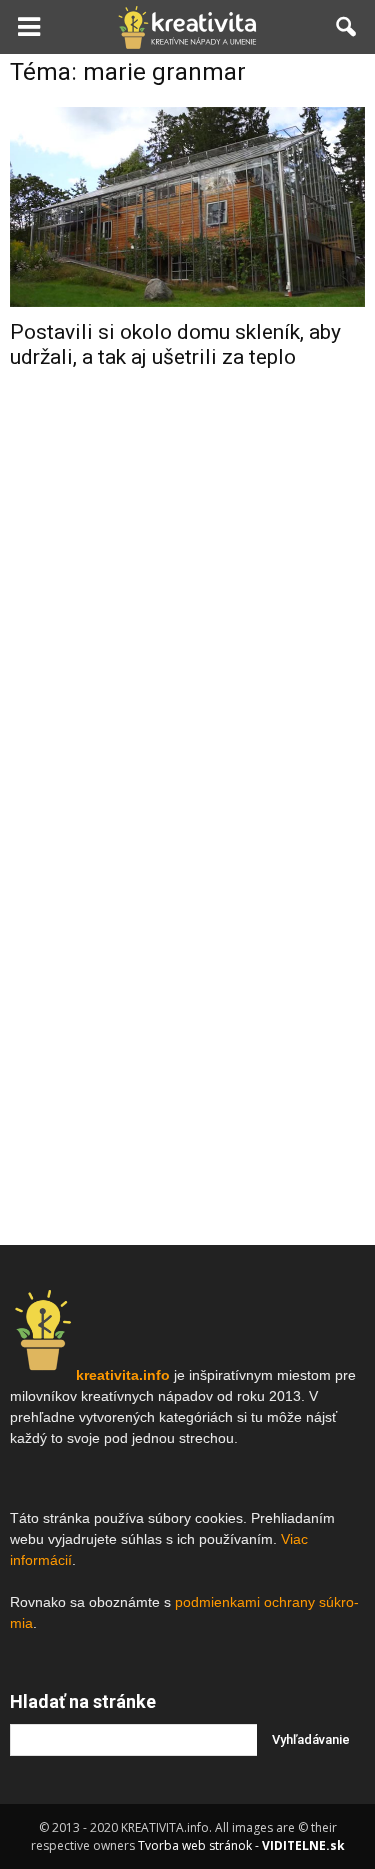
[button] (347, 27)
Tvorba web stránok (195, 1845)
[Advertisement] (187, 591)
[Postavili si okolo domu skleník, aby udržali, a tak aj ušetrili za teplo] (187, 207)
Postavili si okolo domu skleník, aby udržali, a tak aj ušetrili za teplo (175, 344)
